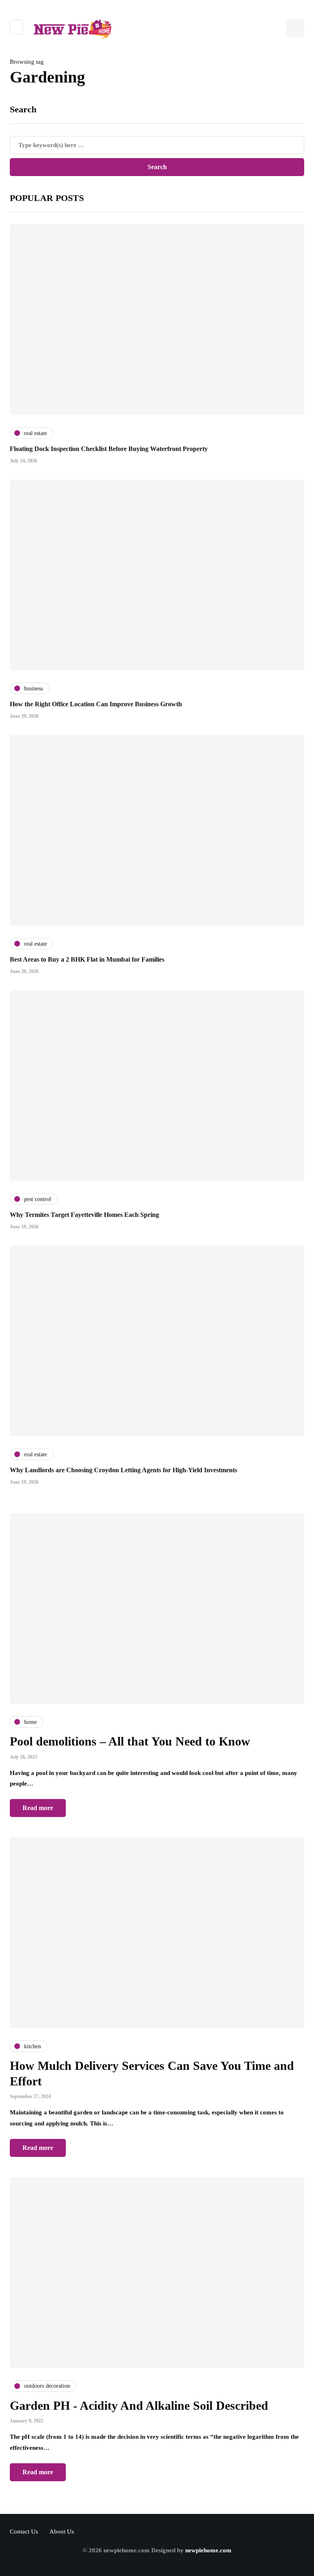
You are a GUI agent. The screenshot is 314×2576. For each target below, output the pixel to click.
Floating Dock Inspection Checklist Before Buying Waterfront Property (109, 449)
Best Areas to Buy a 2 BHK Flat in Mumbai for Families (87, 959)
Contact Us (24, 2531)
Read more (38, 1808)
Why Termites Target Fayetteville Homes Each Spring (84, 1215)
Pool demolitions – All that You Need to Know (130, 1741)
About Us (62, 2531)
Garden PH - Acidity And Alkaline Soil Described (139, 2405)
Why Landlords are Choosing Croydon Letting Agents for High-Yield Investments (123, 1470)
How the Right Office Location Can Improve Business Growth (96, 704)
